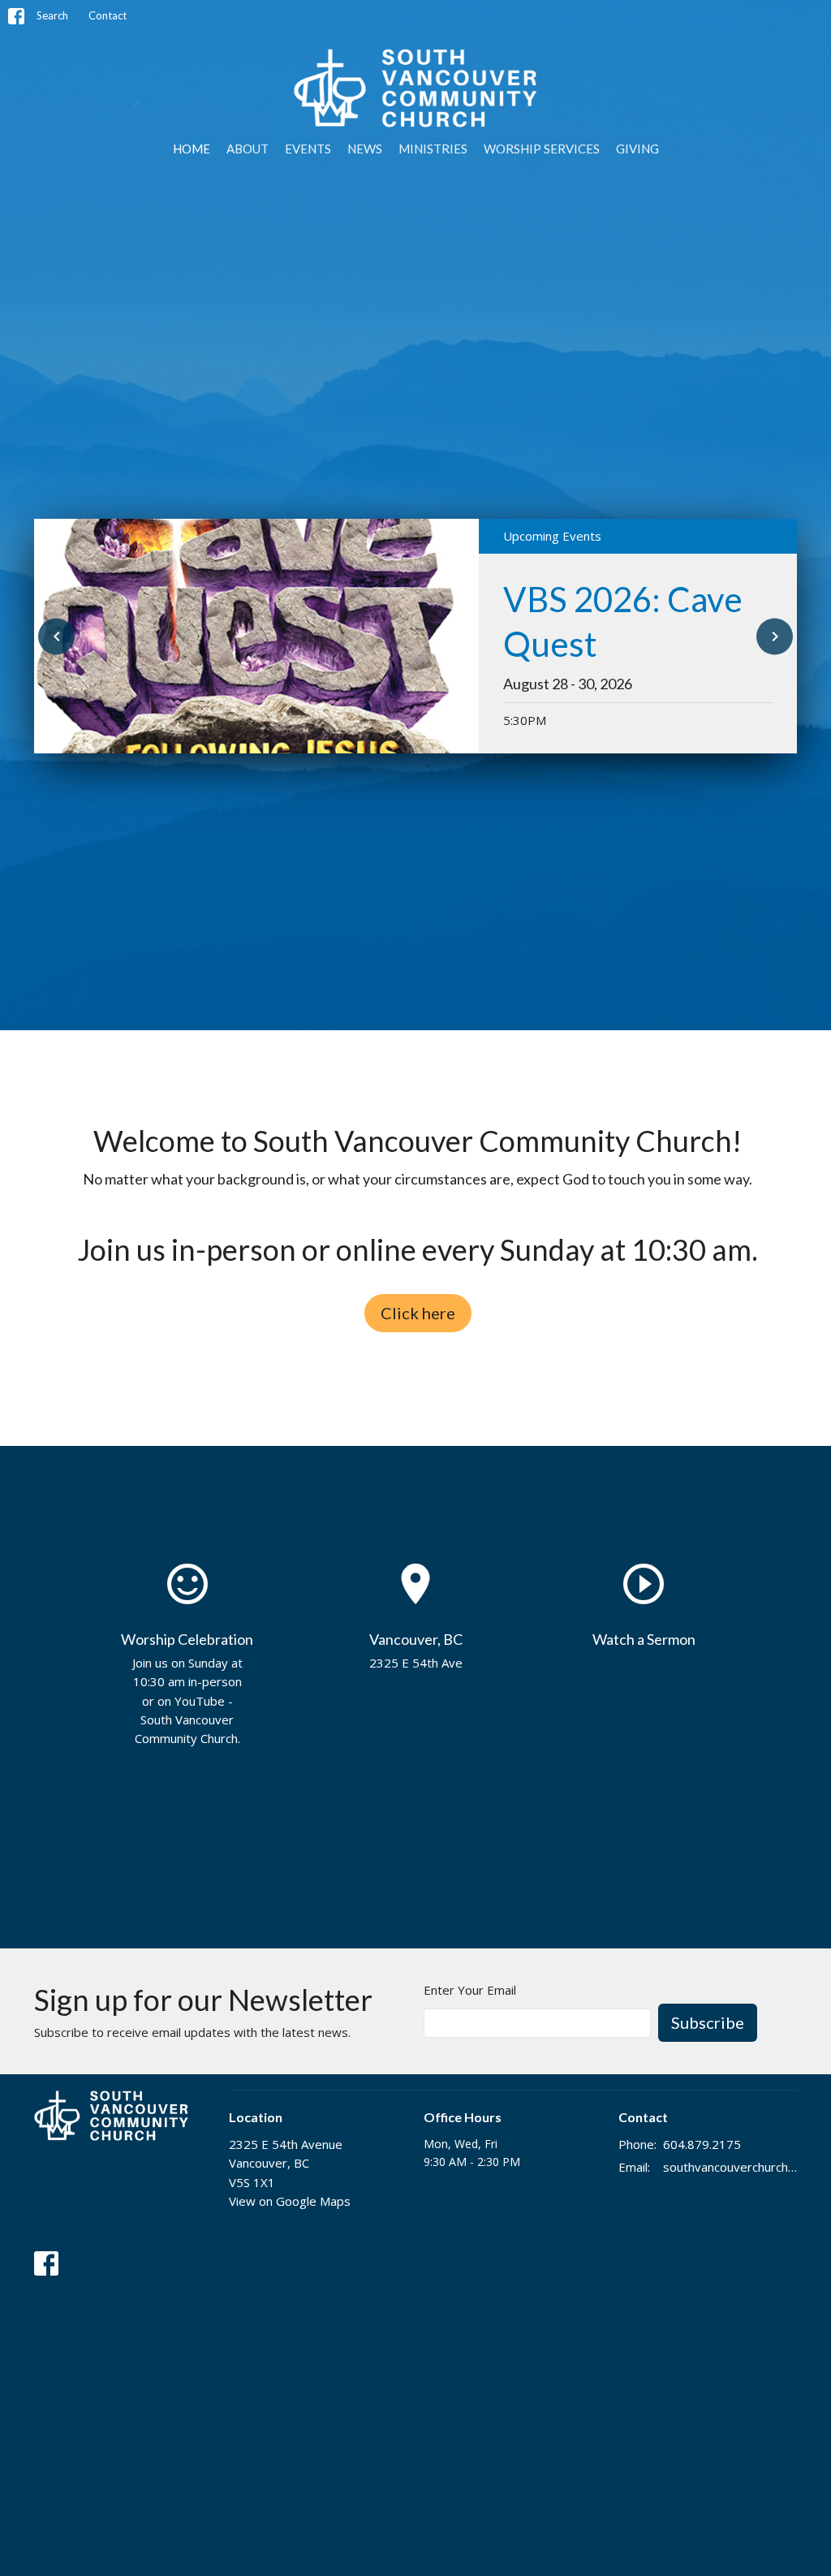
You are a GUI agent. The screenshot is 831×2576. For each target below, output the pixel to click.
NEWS (365, 149)
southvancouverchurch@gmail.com (730, 2167)
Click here (418, 1313)
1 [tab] (403, 766)
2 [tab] (428, 766)
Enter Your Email (470, 1990)
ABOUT (248, 149)
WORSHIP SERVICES (542, 149)
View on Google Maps (290, 2201)
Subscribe (708, 2022)
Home (192, 149)
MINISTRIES (433, 149)
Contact (108, 15)
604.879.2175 (702, 2144)
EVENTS (308, 149)
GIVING (637, 149)
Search (52, 15)
